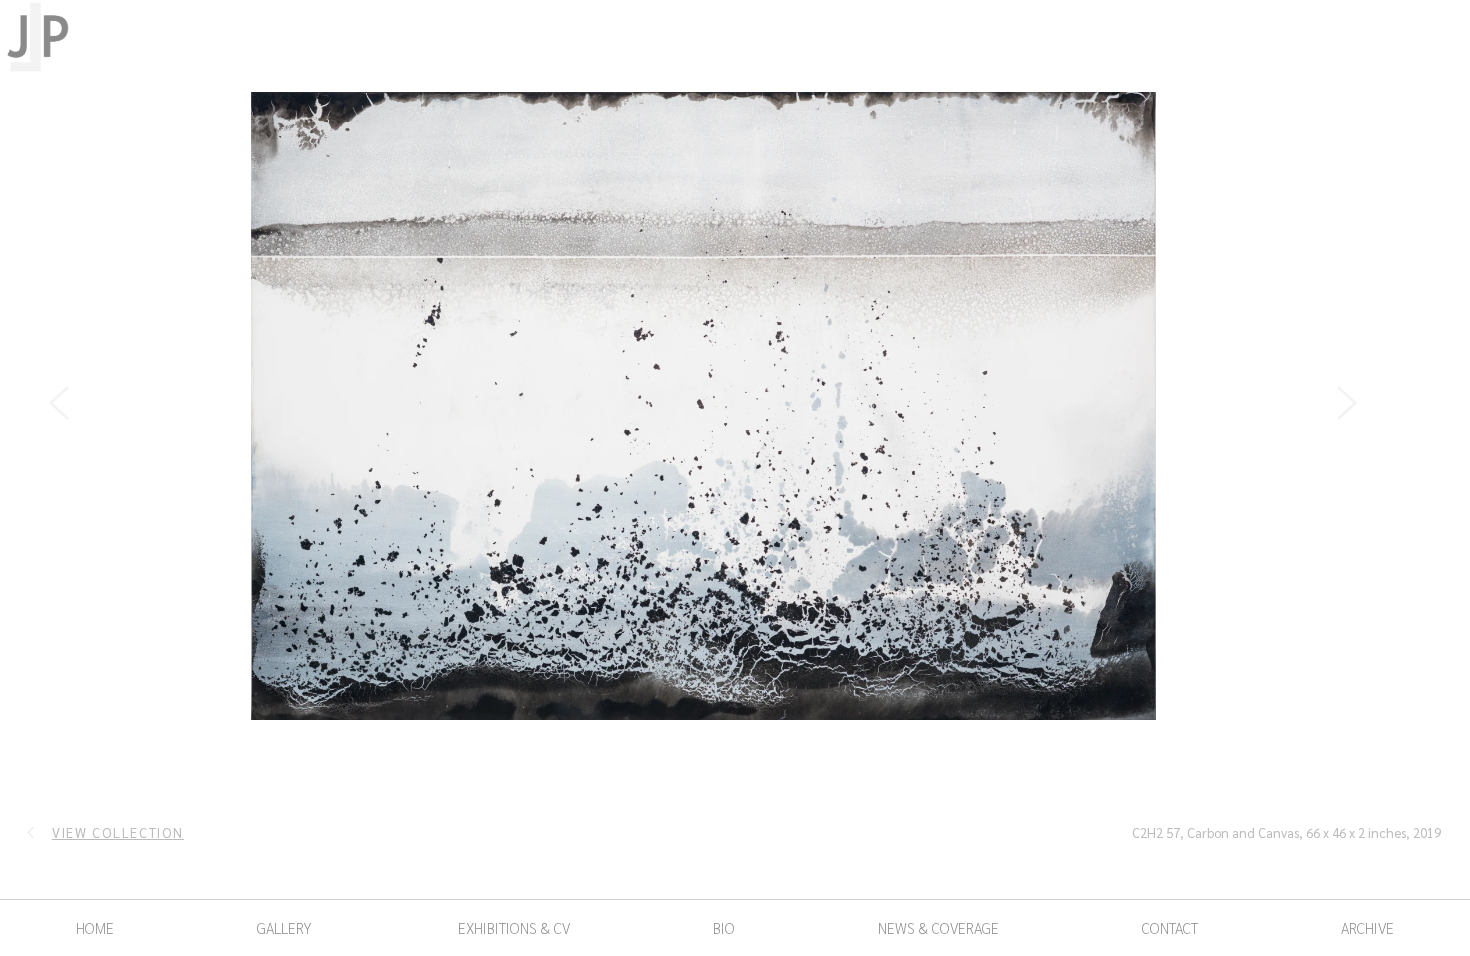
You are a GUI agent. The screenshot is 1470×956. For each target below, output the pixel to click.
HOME (95, 927)
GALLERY (284, 927)
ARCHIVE (1367, 927)
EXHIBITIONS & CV (512, 927)
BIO (724, 927)
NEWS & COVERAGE (938, 927)
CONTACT (1170, 927)
